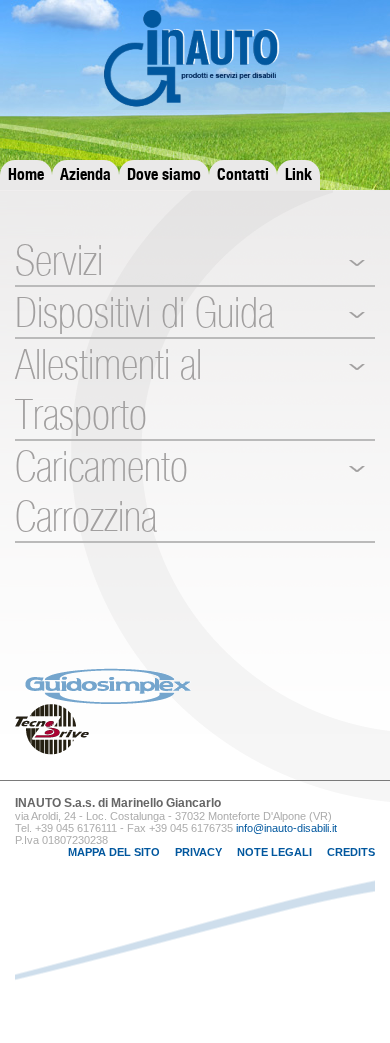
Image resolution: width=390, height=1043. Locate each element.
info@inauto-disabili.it (286, 828)
